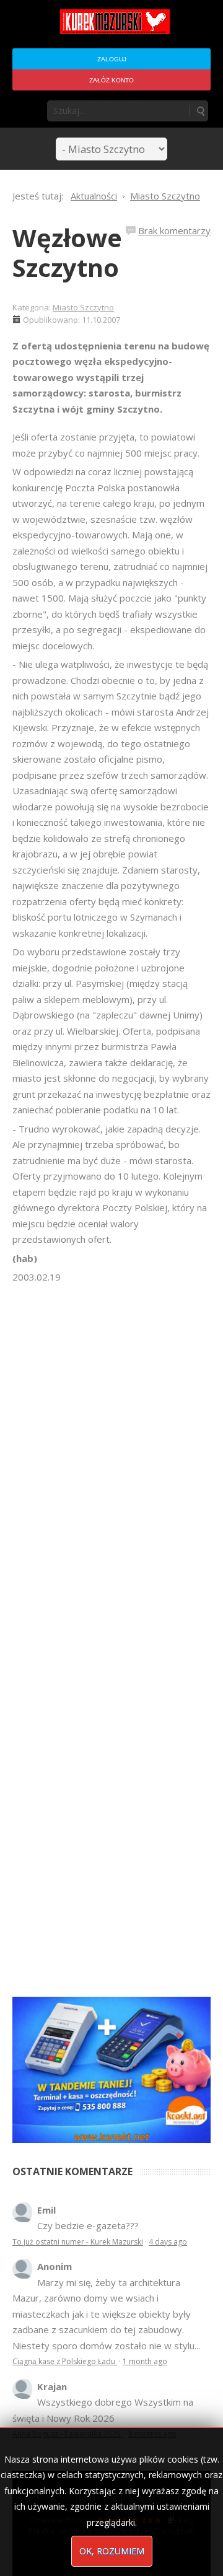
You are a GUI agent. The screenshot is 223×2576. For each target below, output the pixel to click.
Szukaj (200, 111)
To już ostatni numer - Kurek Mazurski (78, 2242)
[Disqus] (111, 1459)
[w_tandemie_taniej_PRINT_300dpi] (111, 2069)
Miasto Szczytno (83, 307)
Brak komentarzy (174, 230)
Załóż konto (111, 80)
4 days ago (168, 2242)
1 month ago (145, 2361)
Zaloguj (112, 59)
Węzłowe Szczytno (67, 252)
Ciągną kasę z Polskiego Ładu (65, 2361)
